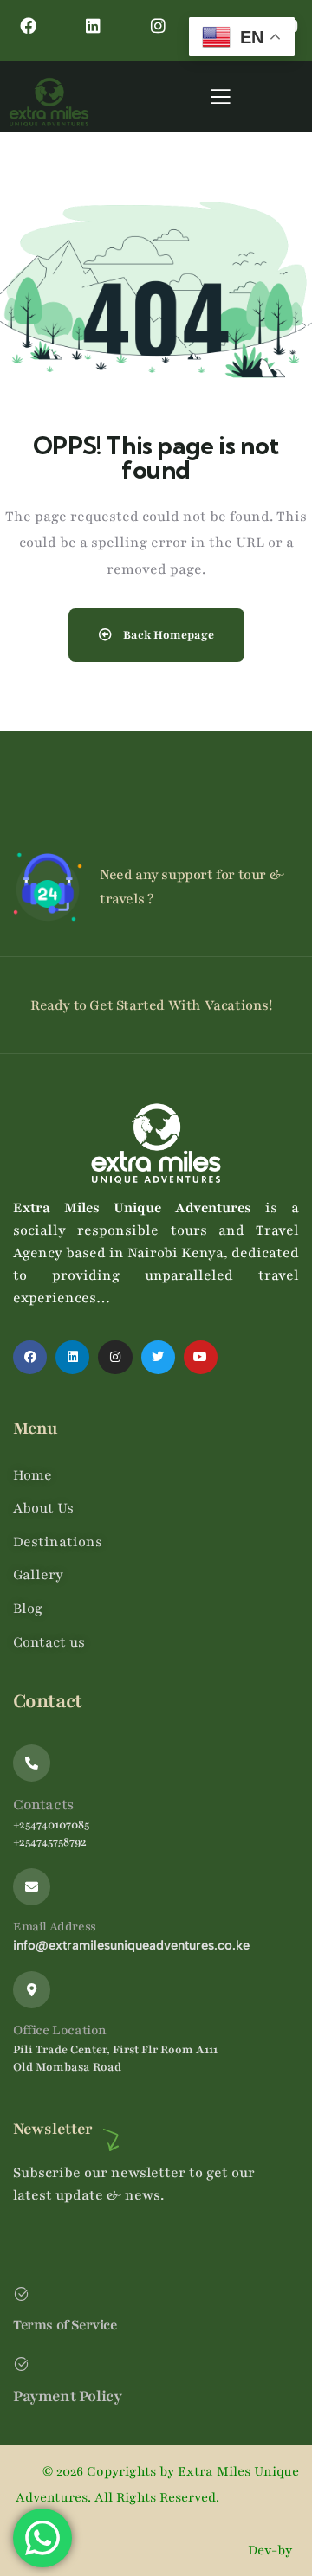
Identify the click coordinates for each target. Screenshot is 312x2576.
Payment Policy (67, 2396)
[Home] (49, 103)
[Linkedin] (93, 26)
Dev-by (272, 2550)
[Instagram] (158, 26)
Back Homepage (167, 635)
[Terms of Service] (21, 2293)
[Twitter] (158, 1357)
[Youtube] (201, 1357)
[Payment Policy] (21, 2364)
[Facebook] (28, 26)
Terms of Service (65, 2325)
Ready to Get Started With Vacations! (151, 1005)
